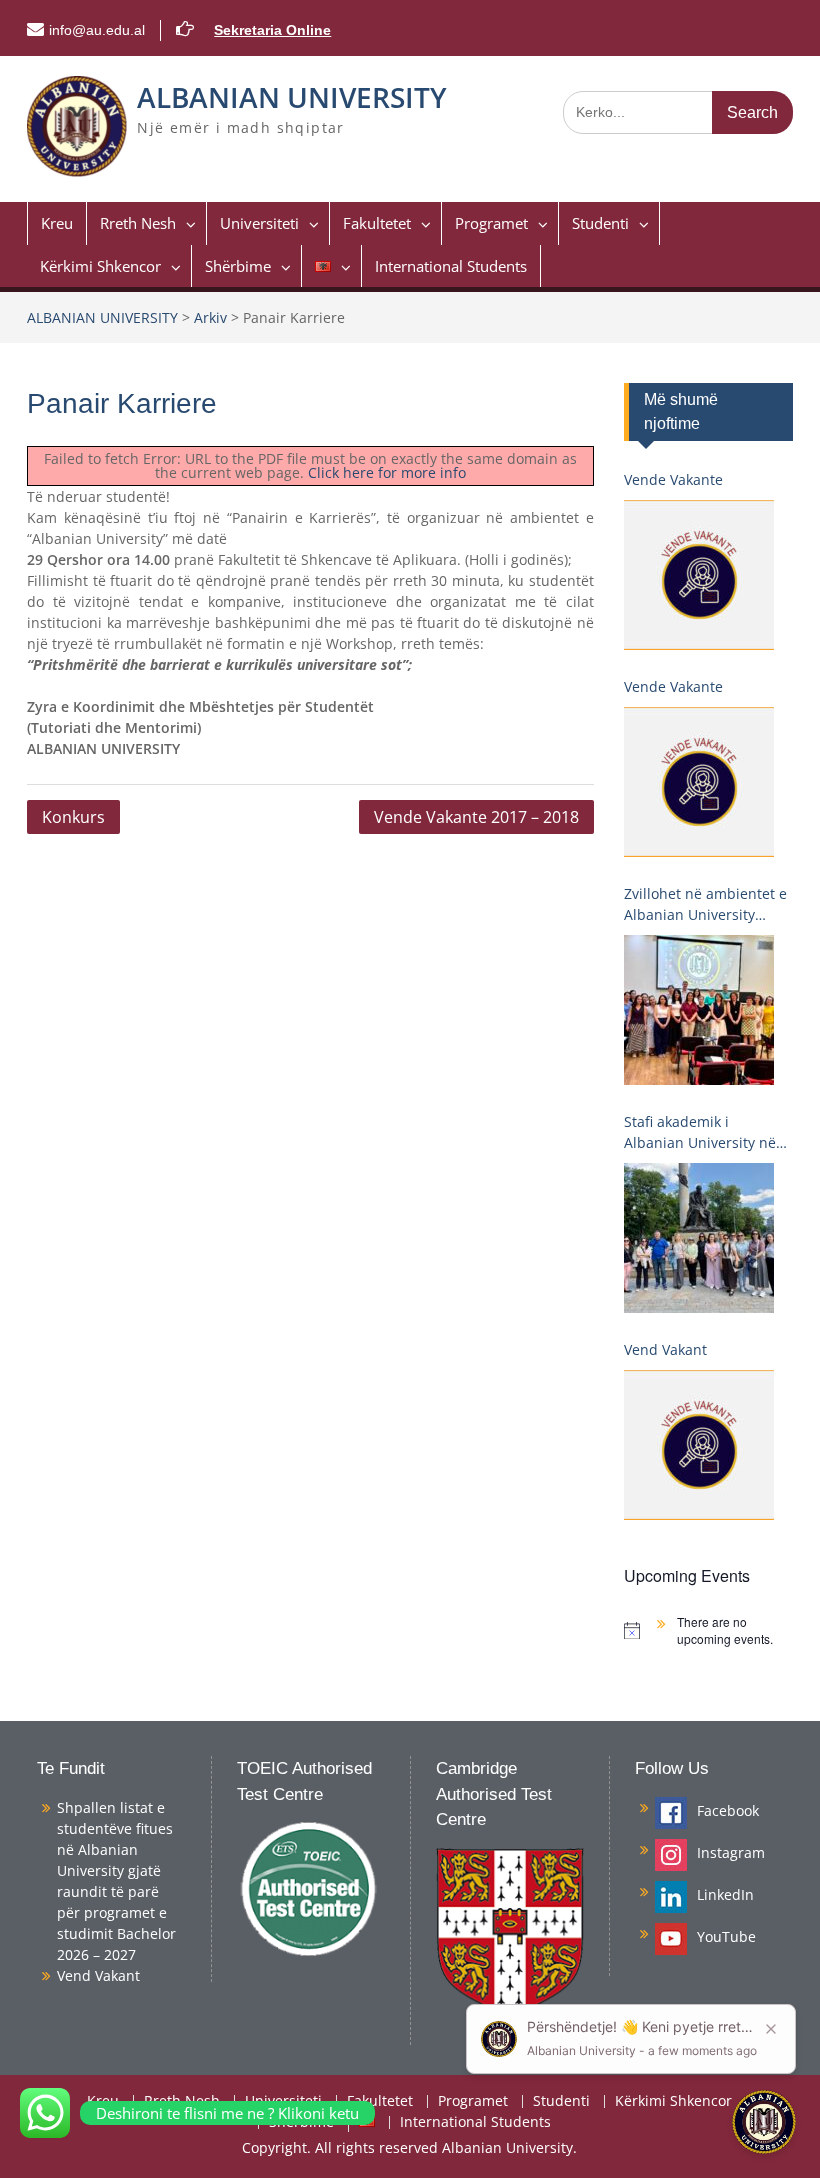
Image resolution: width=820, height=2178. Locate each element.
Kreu (57, 223)
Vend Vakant (665, 1349)
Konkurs (73, 817)
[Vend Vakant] (699, 1445)
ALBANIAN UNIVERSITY (292, 97)
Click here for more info (387, 472)
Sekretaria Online (272, 30)
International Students (451, 266)
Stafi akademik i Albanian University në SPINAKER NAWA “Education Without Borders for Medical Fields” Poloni (700, 1132)
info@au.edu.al (97, 30)
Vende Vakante (673, 479)
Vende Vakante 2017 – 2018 (476, 817)
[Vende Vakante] (699, 575)
